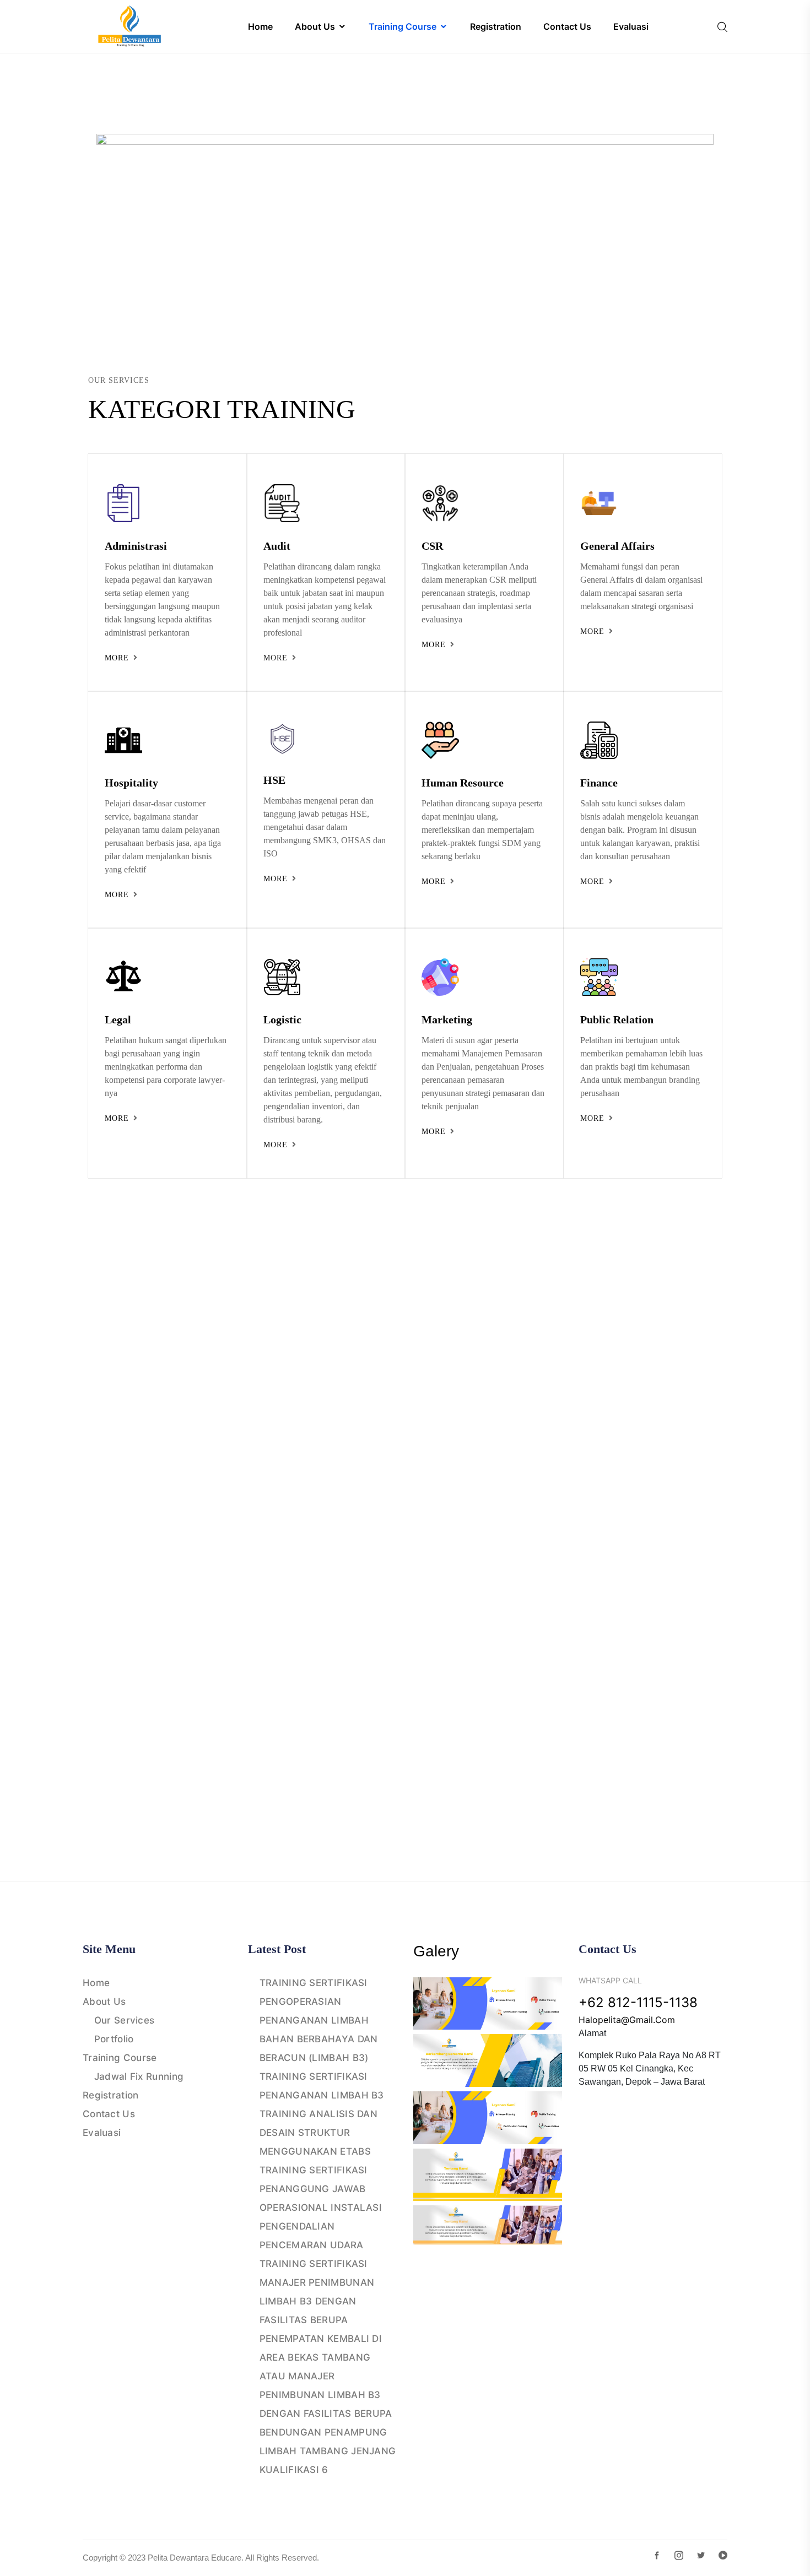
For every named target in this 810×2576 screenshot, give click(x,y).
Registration (111, 2095)
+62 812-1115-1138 (638, 2002)
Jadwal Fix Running (139, 2076)
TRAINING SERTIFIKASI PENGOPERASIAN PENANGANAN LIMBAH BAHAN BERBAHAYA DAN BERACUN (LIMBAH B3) (319, 2020)
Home (96, 1983)
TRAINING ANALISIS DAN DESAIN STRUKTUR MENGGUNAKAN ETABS (318, 2133)
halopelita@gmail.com (627, 2020)
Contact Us (109, 2114)
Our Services (125, 2020)
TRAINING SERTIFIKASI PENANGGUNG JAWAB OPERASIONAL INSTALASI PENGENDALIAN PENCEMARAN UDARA (321, 2208)
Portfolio (114, 2039)
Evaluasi (102, 2133)
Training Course (120, 2058)
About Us (104, 2002)
